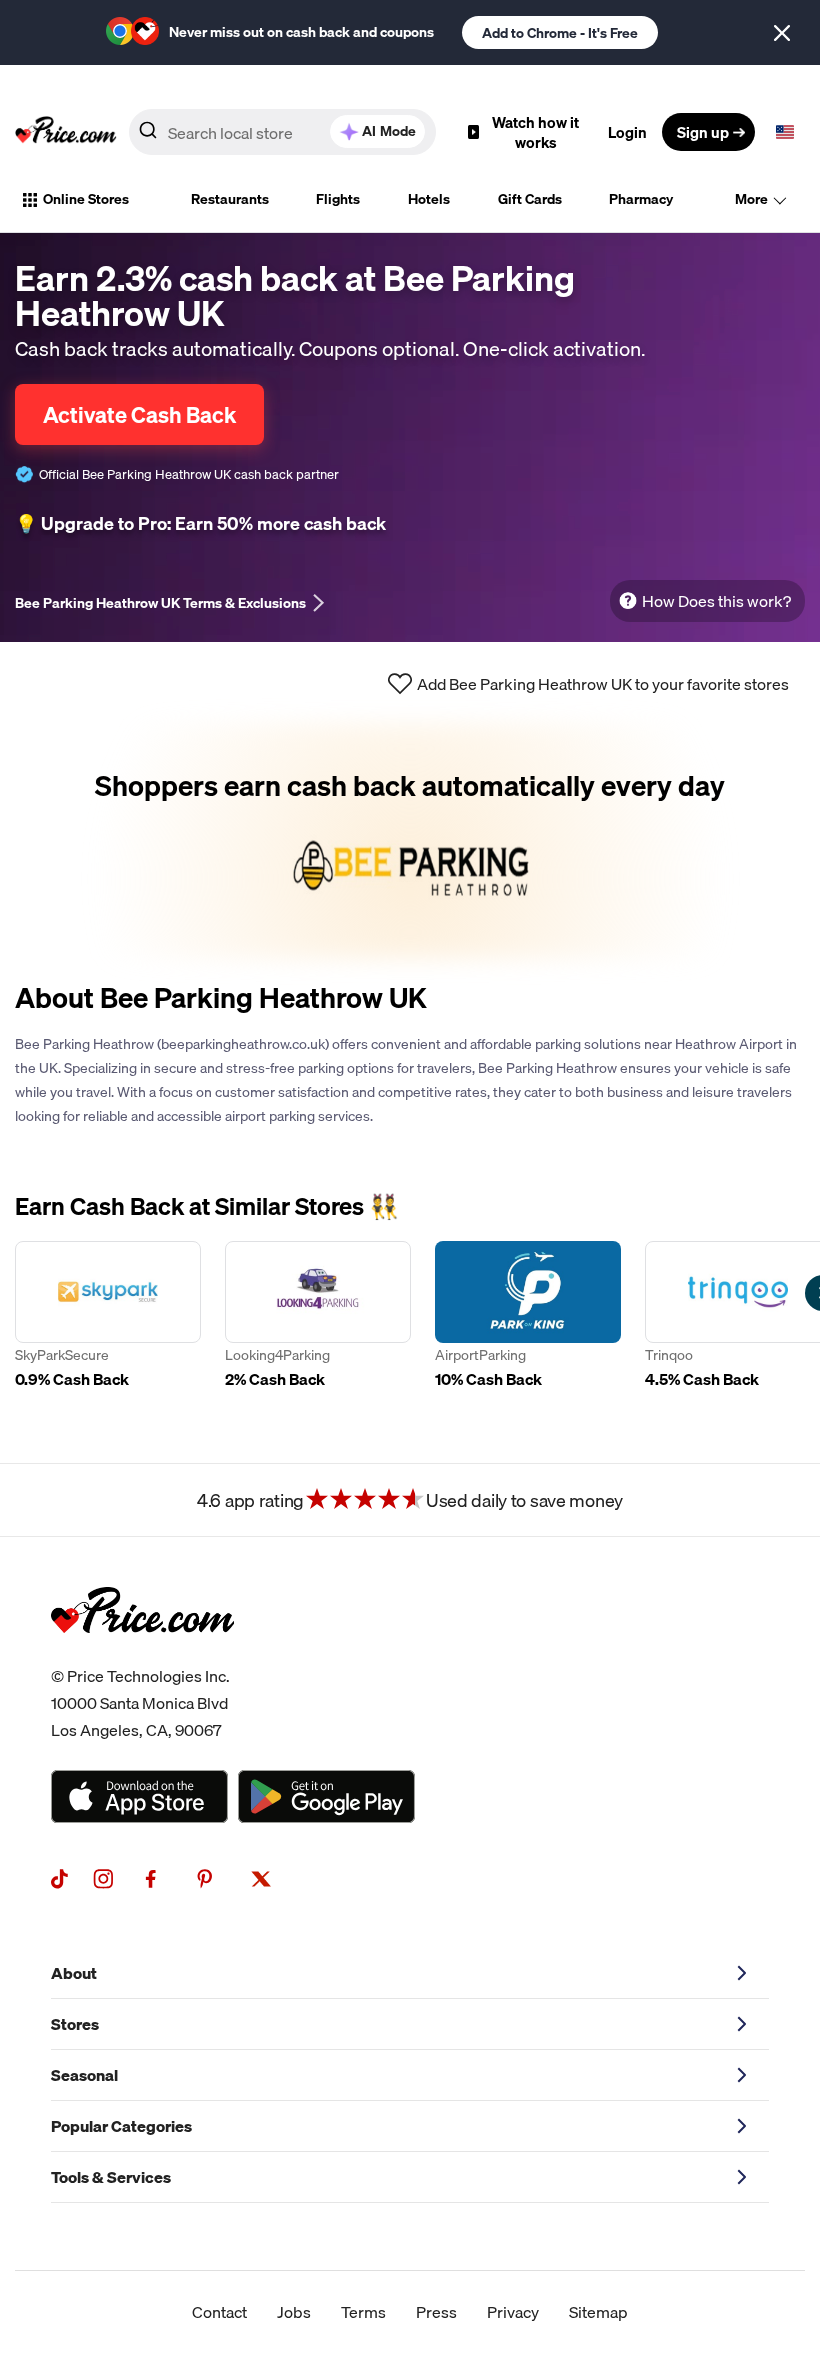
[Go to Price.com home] (66, 132)
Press (436, 2312)
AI (389, 131)
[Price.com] (142, 1655)
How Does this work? (716, 601)
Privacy (513, 2312)
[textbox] (785, 132)
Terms (363, 2312)
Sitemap (598, 2312)
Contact (219, 2312)
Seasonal (84, 2075)
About (74, 1973)
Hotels (429, 199)
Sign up (703, 132)
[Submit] (148, 136)
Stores (75, 2024)
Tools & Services (111, 2177)
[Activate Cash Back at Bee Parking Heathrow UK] (410, 841)
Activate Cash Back (139, 414)
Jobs (294, 2312)
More (751, 199)
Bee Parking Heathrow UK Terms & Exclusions (160, 603)
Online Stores (86, 199)
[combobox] (282, 132)
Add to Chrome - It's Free (560, 33)
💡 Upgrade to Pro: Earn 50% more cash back (200, 524)
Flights (338, 199)
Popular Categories (121, 2126)
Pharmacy (641, 199)
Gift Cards (530, 199)
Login (627, 132)
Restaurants (230, 199)
